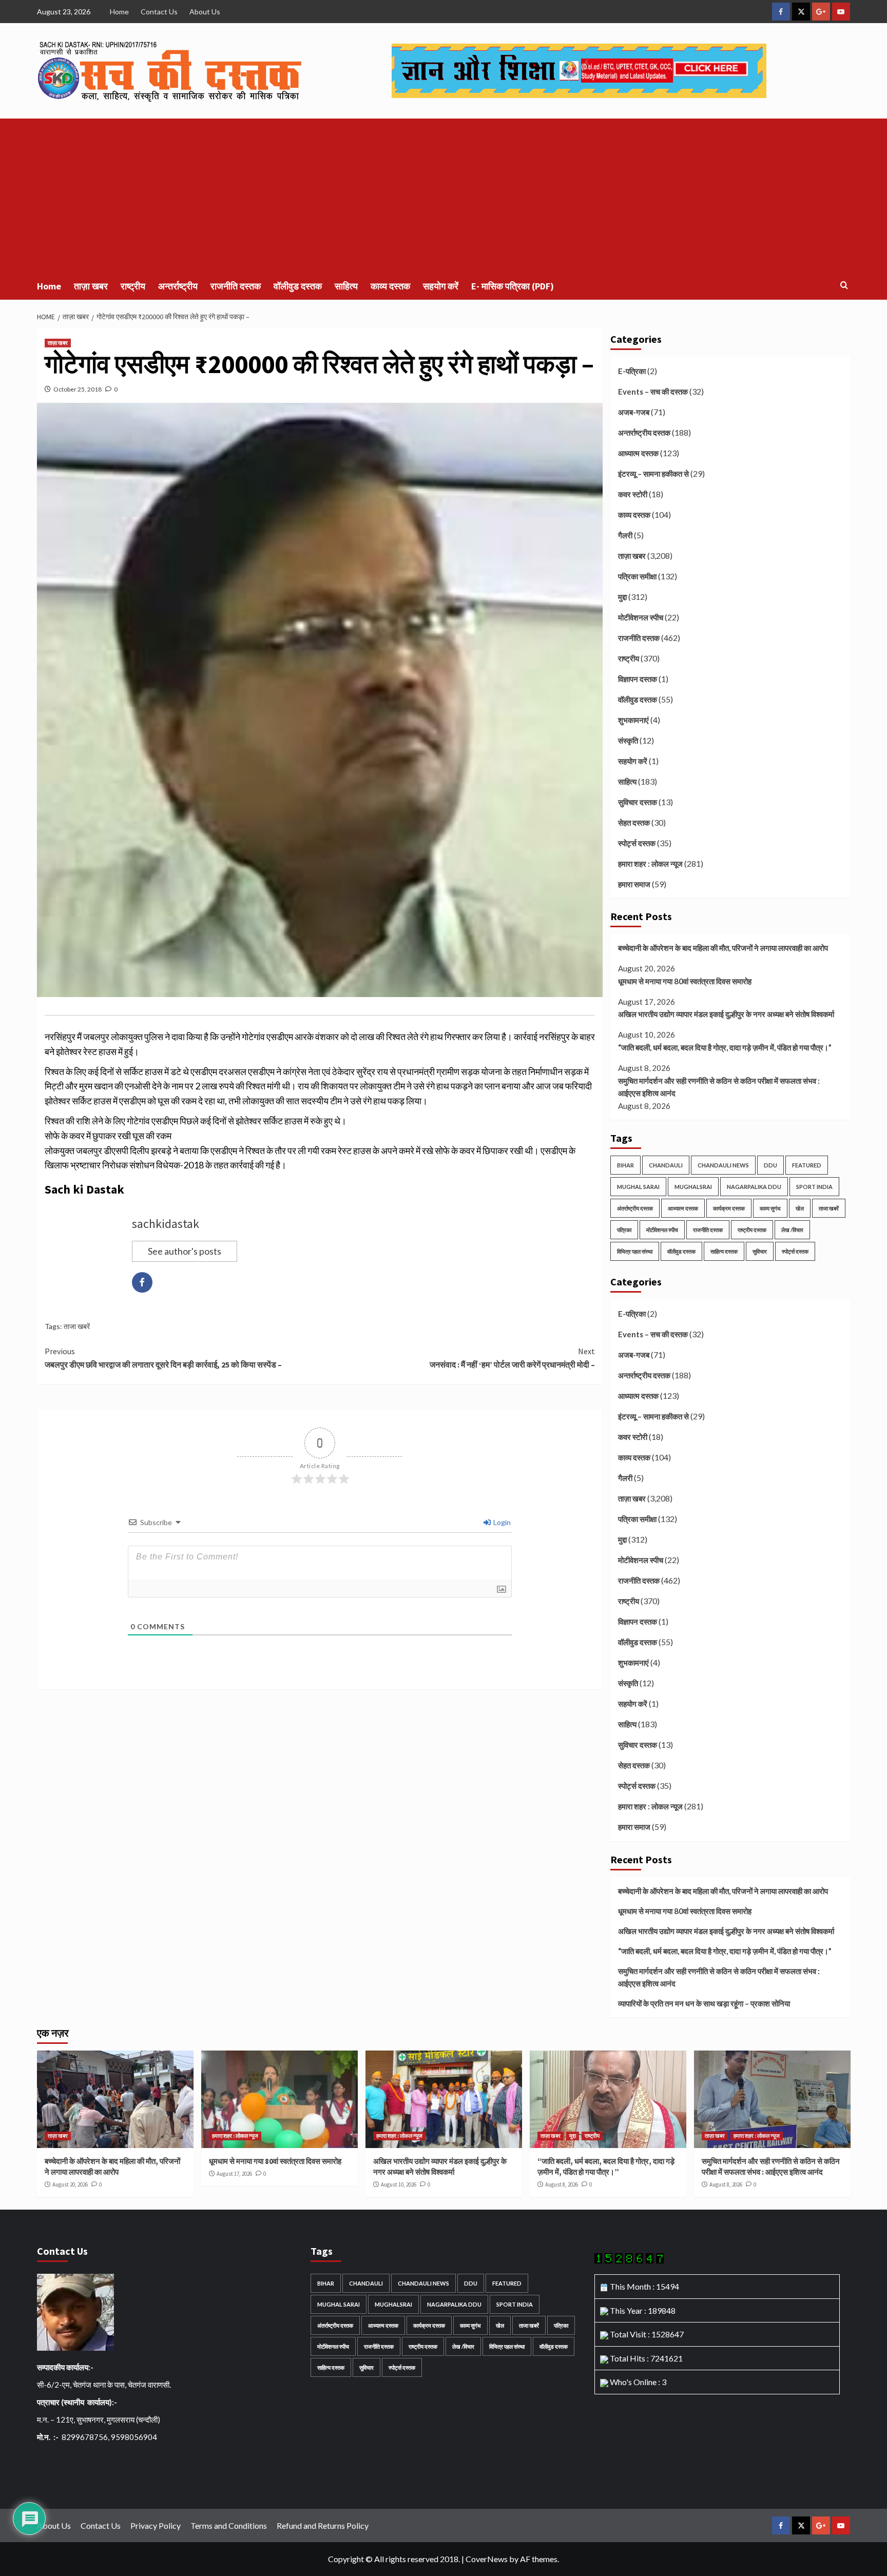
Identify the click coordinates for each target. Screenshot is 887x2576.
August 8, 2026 (562, 2184)
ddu (770, 1165)
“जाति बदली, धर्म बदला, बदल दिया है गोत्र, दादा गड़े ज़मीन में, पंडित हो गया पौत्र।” (725, 1047)
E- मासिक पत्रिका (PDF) (513, 286)
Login (501, 1522)
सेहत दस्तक (634, 823)
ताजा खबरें (77, 1326)
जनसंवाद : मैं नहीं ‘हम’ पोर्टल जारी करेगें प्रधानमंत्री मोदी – (512, 1358)
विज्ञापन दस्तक (638, 679)
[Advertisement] (444, 196)
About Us (205, 12)
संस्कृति (628, 740)
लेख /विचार (792, 1230)
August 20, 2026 (70, 2184)
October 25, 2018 (78, 389)
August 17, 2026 (234, 2174)
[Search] (844, 286)
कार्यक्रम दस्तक (729, 1208)
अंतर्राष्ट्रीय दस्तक (635, 1208)
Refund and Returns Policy (323, 2525)
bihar (625, 1165)
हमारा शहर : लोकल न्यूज (650, 864)
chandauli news (723, 1165)
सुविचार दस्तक (638, 802)
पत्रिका (624, 1230)
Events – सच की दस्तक (653, 392)
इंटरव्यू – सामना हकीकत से (653, 474)
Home (119, 12)
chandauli (666, 1165)
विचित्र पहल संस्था (635, 1251)
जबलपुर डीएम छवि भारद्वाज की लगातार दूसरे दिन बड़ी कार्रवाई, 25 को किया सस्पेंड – (163, 1358)
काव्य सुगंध (770, 1208)
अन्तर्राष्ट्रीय (178, 286)
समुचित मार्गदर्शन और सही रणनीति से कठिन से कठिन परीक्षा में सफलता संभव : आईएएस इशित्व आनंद (719, 1087)
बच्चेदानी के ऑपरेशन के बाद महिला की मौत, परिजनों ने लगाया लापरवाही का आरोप (723, 948)
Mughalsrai (693, 1187)
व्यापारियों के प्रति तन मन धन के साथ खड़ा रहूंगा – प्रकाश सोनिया (704, 2003)
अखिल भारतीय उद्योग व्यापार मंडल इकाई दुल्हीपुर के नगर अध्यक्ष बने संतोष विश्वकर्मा (726, 1014)
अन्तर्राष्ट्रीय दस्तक (644, 433)
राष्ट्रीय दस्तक (752, 1230)
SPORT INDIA (814, 1187)
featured (807, 1165)
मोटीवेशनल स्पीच (641, 617)
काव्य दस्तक (390, 286)
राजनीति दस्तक (236, 286)
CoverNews (487, 2559)
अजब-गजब (634, 412)
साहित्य (346, 286)
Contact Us (159, 12)
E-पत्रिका (632, 371)
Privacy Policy (156, 2525)
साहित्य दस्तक (724, 1251)
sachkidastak (166, 1224)
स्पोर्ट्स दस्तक (637, 843)
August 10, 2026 (399, 2184)
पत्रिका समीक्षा (637, 576)
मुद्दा (622, 597)
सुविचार (760, 1251)
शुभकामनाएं (633, 720)
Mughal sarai (638, 1187)
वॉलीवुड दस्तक (298, 286)
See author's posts (185, 1251)
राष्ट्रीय (133, 286)
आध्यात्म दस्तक (638, 453)
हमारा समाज (634, 884)
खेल (800, 1208)
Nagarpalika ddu (754, 1187)
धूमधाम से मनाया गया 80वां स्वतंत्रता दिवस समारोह (685, 981)
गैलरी (625, 535)
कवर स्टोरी (633, 494)
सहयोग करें (441, 286)
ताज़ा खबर (91, 286)
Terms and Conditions (229, 2525)
